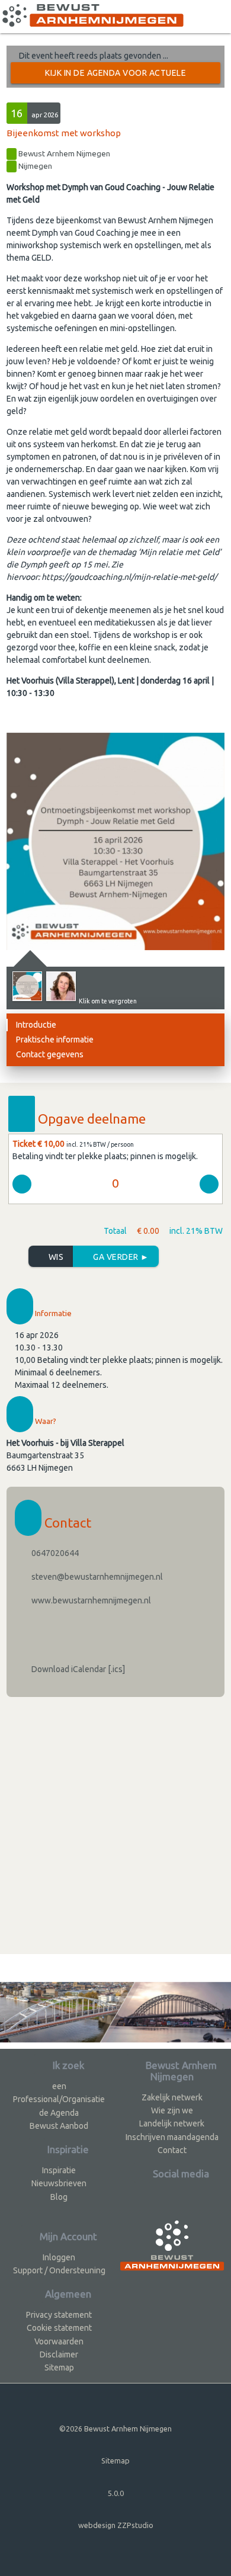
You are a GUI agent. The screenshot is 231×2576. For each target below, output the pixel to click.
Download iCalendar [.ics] (77, 1669)
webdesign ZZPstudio (116, 2525)
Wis (55, 1257)
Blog (59, 2197)
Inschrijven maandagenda (172, 2137)
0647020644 (54, 1553)
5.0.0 (116, 2493)
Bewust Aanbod (59, 2126)
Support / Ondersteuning (59, 2270)
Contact (172, 2150)
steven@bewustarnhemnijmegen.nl (96, 1577)
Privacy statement (59, 2315)
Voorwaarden (59, 2341)
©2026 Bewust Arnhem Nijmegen (115, 2429)
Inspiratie (59, 2170)
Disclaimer (59, 2354)
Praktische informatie (55, 1040)
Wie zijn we (172, 2110)
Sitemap (59, 2368)
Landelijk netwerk (172, 2123)
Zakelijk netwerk (172, 2097)
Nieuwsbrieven (59, 2183)
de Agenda (59, 2113)
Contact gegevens (50, 1054)
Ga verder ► (120, 1257)
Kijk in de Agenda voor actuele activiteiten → (115, 76)
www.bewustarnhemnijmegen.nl (90, 1600)
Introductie (36, 1025)
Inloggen (59, 2257)
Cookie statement (59, 2328)
